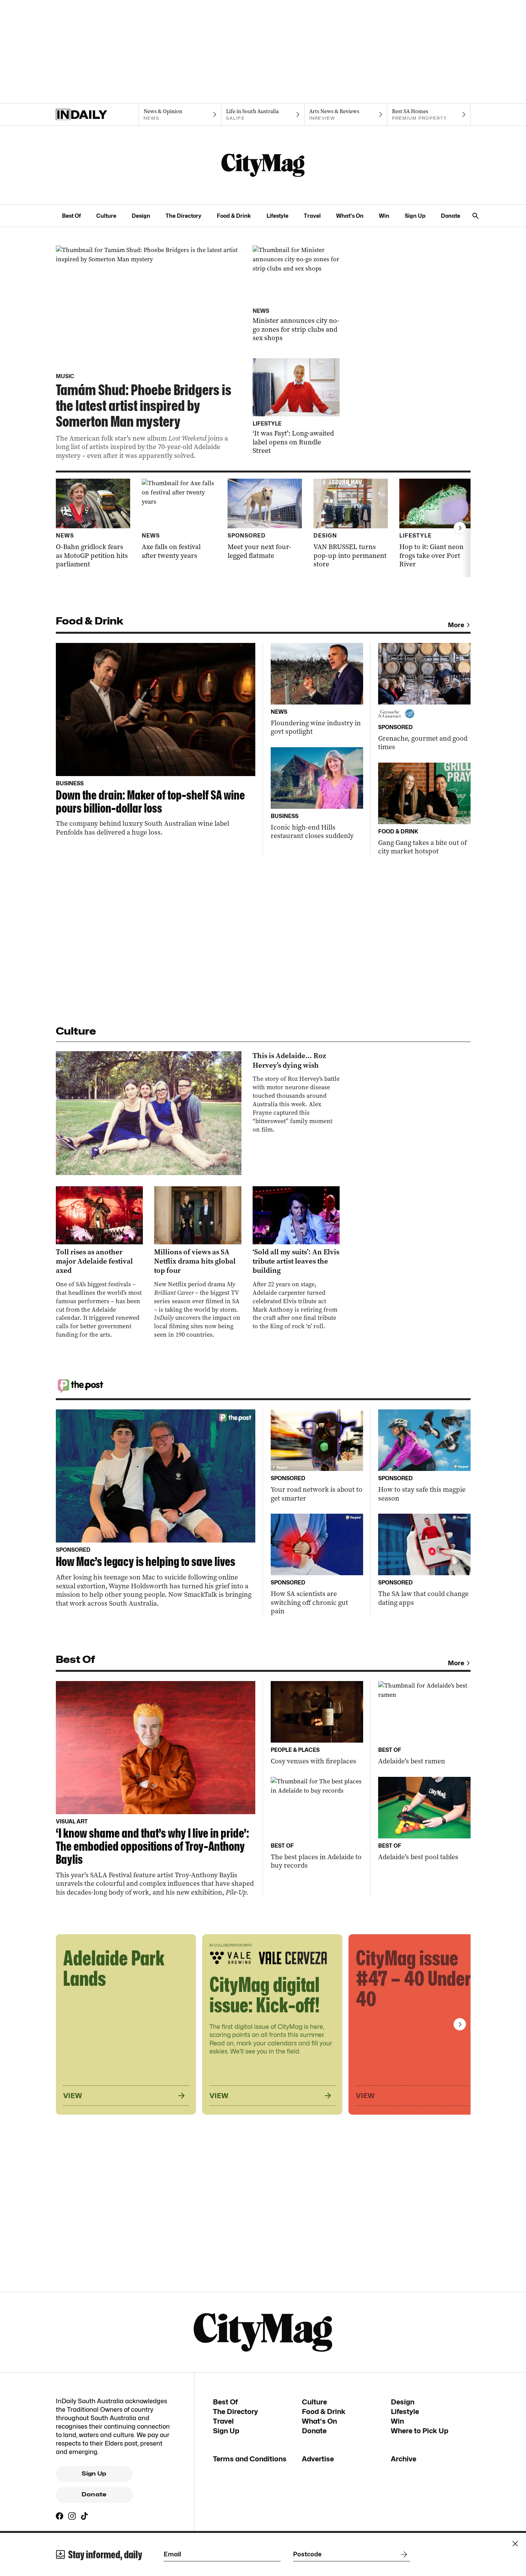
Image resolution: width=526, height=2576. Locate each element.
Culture (106, 216)
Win (384, 216)
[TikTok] (84, 2516)
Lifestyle (277, 216)
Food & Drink (234, 216)
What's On (350, 216)
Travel (312, 216)
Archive (404, 2459)
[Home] (97, 115)
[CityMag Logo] (263, 165)
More (456, 625)
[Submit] (402, 2554)
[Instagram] (72, 2516)
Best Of (71, 216)
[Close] (515, 2544)
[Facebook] (60, 2516)
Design (141, 216)
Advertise (318, 2459)
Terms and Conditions (250, 2459)
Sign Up (415, 216)
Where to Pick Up (420, 2431)
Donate (451, 216)
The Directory (183, 216)
